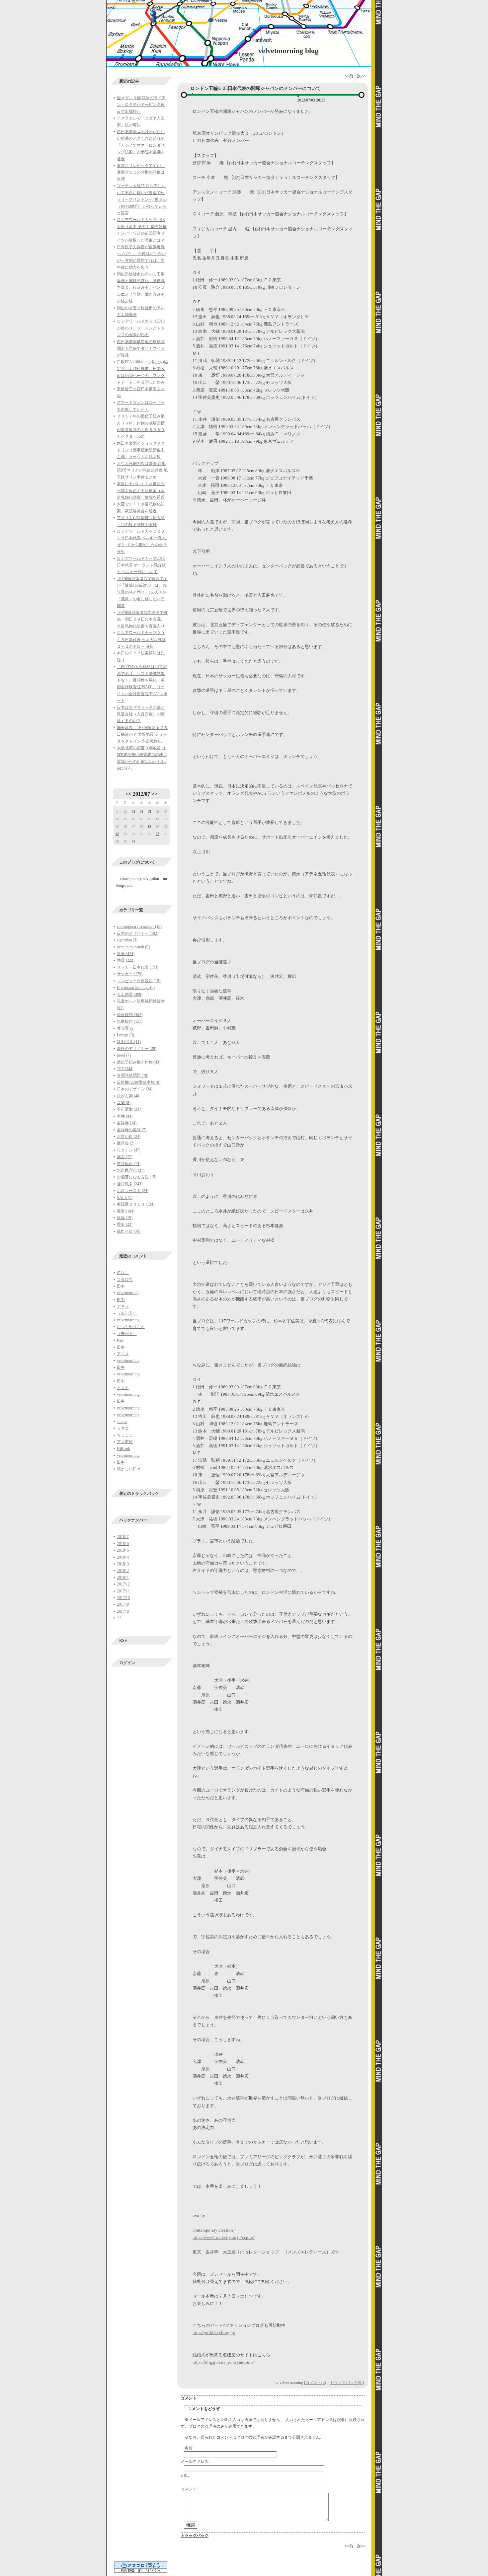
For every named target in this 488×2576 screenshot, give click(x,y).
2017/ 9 (123, 1604)
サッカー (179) (130, 974)
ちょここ (125, 1435)
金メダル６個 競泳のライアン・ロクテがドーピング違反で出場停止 (141, 105)
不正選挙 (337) (130, 1109)
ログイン (127, 1663)
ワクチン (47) (129, 1150)
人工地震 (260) (130, 994)
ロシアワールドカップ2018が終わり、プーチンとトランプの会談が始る (141, 328)
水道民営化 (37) (131, 1170)
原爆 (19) (125, 1218)
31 (133, 841)
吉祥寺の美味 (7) (132, 1130)
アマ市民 (125, 1442)
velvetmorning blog (288, 51)
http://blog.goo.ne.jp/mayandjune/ (224, 2362)
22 (117, 834)
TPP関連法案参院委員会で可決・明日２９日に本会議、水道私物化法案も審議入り (142, 619)
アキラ (123, 1306)
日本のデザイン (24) (135, 1089)
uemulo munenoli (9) (133, 947)
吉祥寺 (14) (127, 1123)
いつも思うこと (131, 1327)
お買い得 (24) (129, 1137)
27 (157, 834)
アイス (123, 1354)
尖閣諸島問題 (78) (133, 1075)
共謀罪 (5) (126, 1028)
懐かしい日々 (129, 1469)
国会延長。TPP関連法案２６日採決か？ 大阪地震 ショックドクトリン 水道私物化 (142, 735)
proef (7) (124, 1055)
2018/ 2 (123, 1571)
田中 (121, 1286)
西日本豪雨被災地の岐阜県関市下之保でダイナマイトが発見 (141, 349)
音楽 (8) (124, 1103)
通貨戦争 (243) (130, 1184)
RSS (123, 1641)
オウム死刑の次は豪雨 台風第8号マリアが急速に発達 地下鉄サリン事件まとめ (142, 470)
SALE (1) (125, 1198)
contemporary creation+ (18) (139, 926)
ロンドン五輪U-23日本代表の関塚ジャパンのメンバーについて (255, 88)
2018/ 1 (123, 1578)
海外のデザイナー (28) (137, 1049)
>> (154, 794)
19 (149, 826)
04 (141, 811)
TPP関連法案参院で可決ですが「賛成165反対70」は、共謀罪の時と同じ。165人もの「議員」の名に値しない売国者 (142, 592)
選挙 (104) (126, 1211)
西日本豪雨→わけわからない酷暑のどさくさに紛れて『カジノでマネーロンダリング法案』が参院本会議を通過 (141, 145)
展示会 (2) (126, 1143)
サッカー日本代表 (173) (138, 967)
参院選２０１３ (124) (136, 1204)
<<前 (349, 76)
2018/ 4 (123, 1557)
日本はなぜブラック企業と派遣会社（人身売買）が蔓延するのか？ (141, 714)
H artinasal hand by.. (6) (136, 988)
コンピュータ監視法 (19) (139, 981)
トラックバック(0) (346, 2383)
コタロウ (125, 1280)
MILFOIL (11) (129, 1042)
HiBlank (123, 1449)
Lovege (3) (125, 1035)
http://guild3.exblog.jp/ (214, 2333)
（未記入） (127, 1313)
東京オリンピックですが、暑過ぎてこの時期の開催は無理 (141, 172)
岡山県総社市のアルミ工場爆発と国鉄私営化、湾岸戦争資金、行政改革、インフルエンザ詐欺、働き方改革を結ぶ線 (141, 288)
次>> (361, 76)
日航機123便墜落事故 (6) (139, 1082)
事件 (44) (125, 1116)
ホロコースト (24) (133, 1191)
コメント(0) (316, 2383)
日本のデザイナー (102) (138, 933)
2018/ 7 (123, 1537)
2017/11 (123, 1591)
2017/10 (123, 1598)
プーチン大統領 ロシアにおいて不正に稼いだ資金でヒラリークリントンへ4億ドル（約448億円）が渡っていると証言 (142, 199)
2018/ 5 (123, 1550)
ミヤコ (123, 1428)
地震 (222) (126, 960)
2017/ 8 (123, 1611)
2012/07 (141, 794)
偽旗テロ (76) (129, 1231)
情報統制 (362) (130, 1015)
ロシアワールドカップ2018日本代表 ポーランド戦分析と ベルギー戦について (141, 565)
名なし (123, 1273)
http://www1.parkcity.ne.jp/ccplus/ (224, 2237)
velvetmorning (128, 1293)
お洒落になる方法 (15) (137, 1177)
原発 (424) (126, 954)
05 (149, 811)
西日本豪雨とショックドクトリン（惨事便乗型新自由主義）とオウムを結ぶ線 (141, 450)
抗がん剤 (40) (129, 1096)
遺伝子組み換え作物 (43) (139, 1062)
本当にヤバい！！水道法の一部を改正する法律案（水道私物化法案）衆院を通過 (141, 491)
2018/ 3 (123, 1564)
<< (128, 794)
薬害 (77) (125, 1157)
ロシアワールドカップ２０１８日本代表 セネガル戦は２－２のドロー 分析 (141, 640)
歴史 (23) (125, 1224)
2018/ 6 (123, 1544)
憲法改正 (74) (129, 1164)
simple (122, 1422)
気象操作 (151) (130, 1021)
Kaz (120, 1340)
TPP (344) (125, 1069)
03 (133, 811)
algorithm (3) (127, 940)
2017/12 (123, 1584)
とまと (123, 1388)
